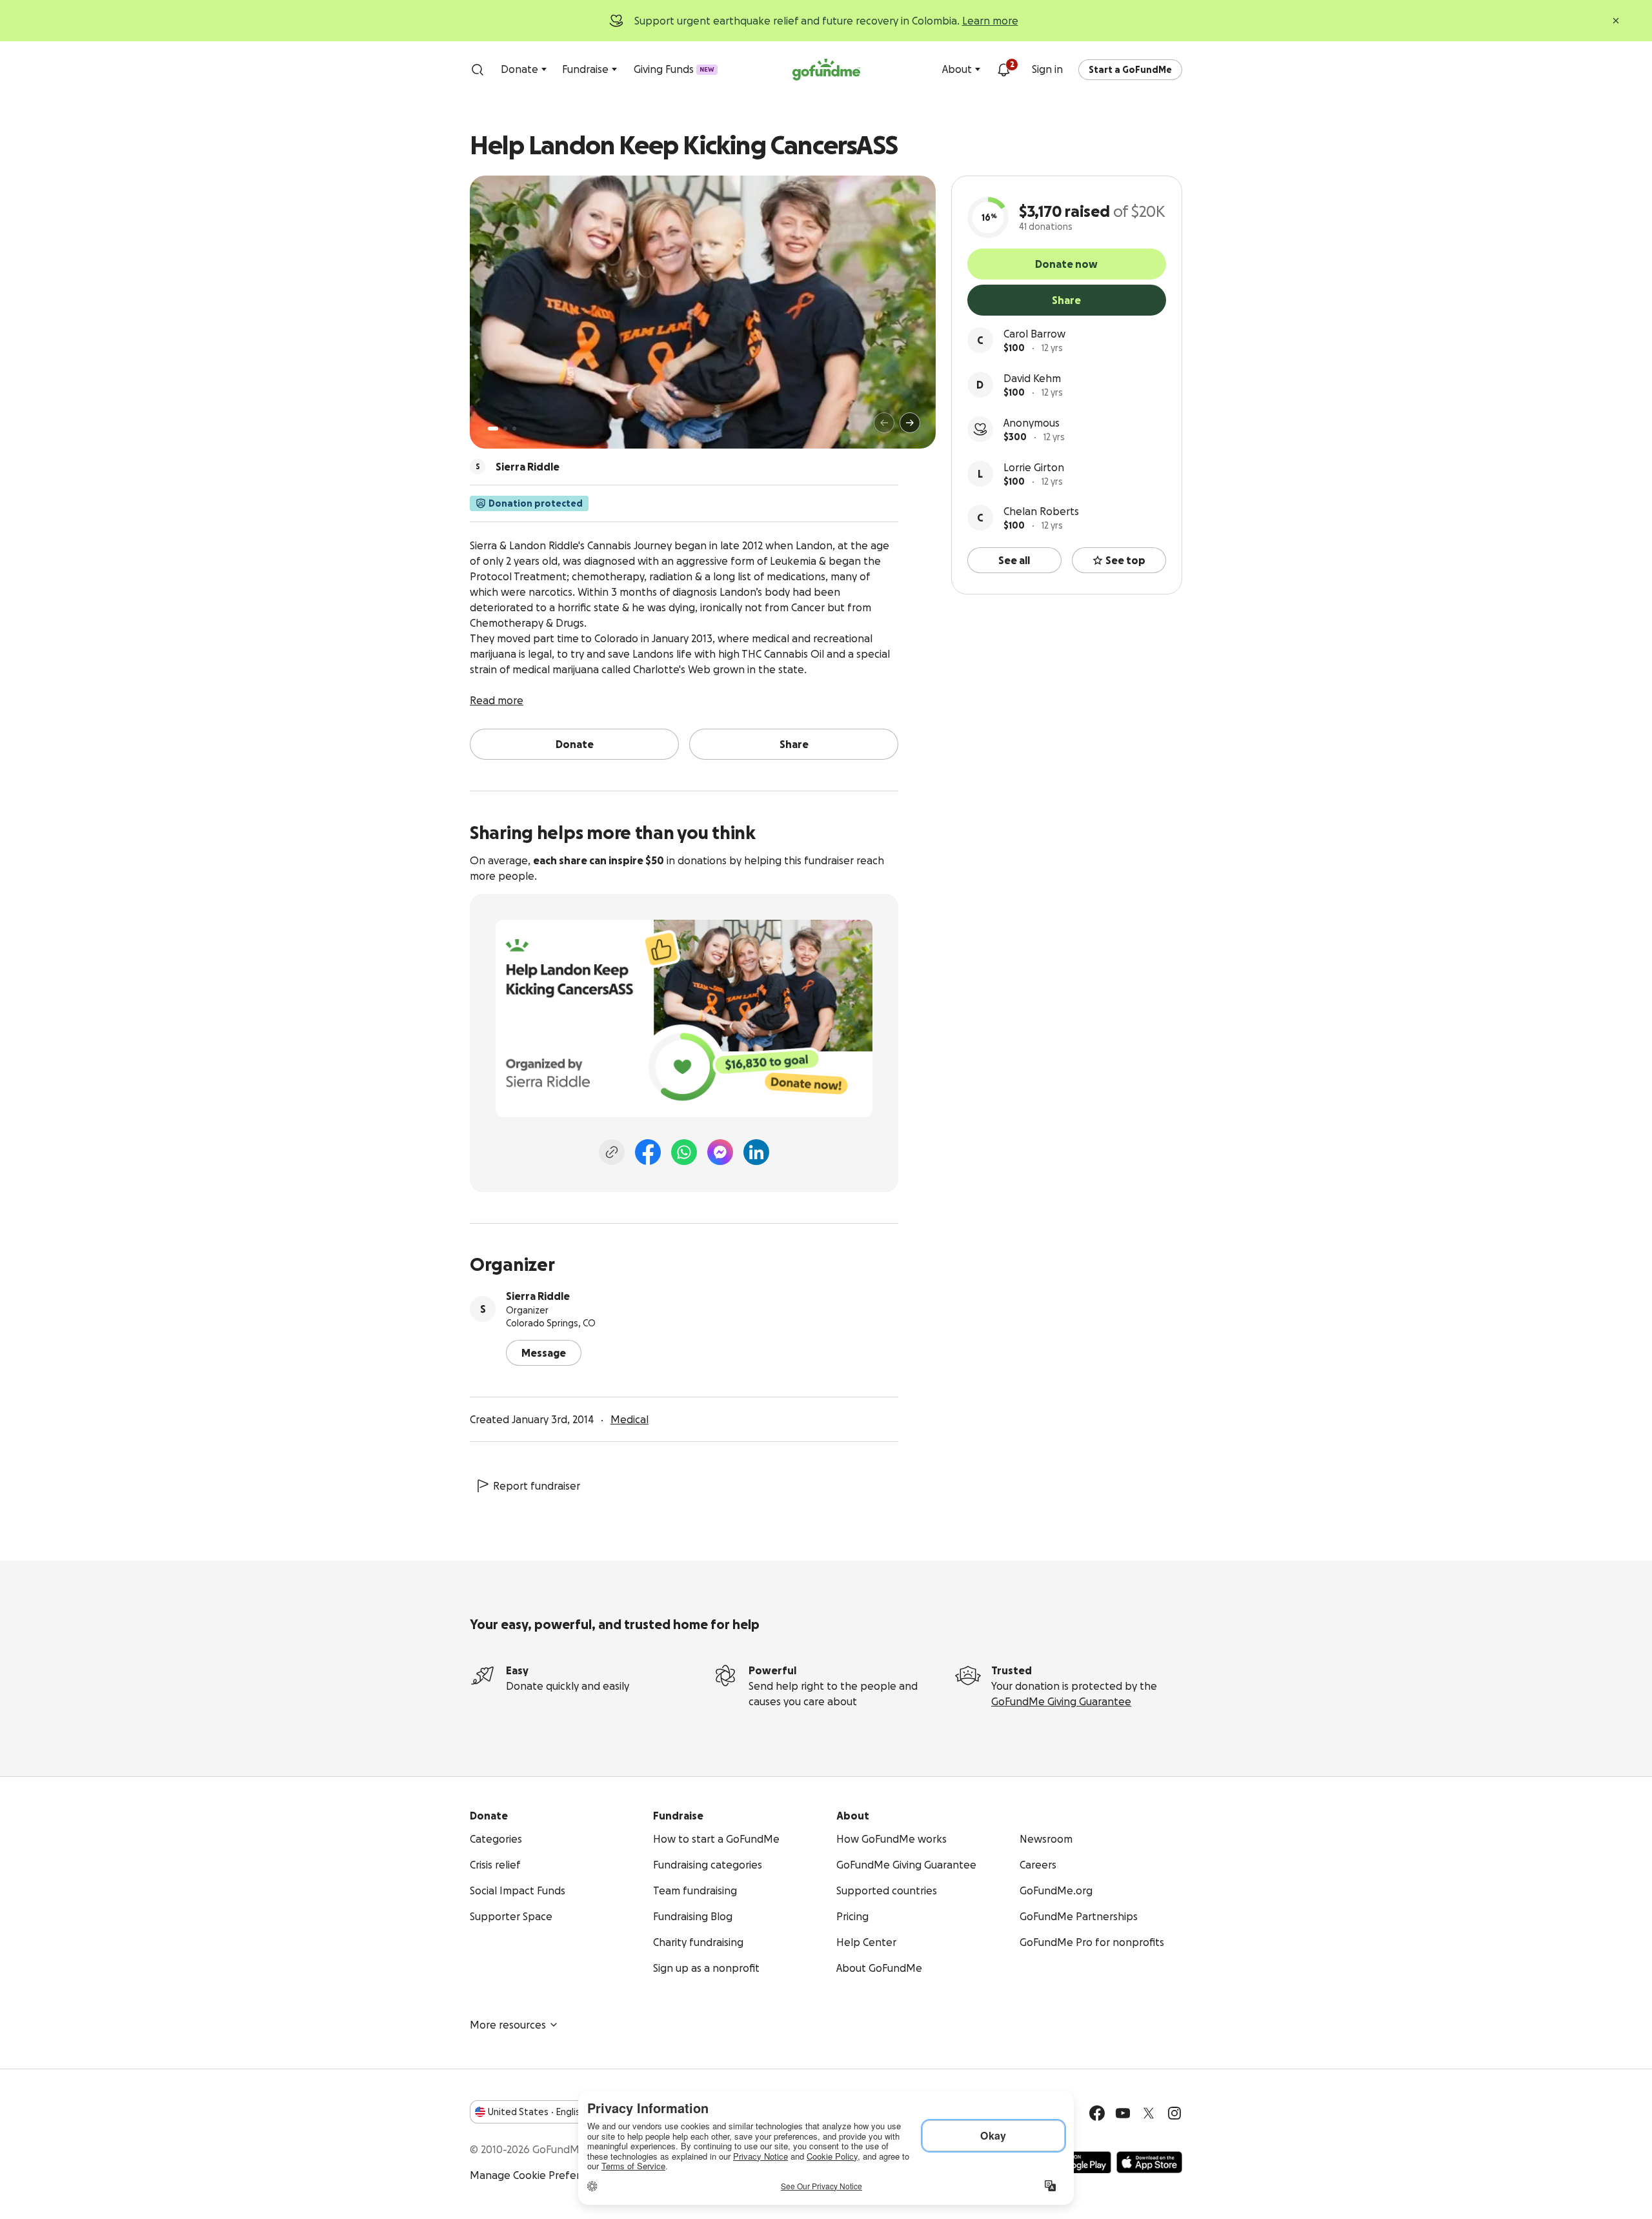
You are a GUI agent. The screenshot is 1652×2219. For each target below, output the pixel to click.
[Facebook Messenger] (720, 1152)
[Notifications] (1003, 70)
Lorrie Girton (1034, 467)
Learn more (990, 21)
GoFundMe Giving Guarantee (1061, 1701)
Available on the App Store (1149, 2162)
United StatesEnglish (537, 2112)
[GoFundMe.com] (826, 70)
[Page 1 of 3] (493, 429)
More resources (508, 2025)
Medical (630, 1419)
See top (1125, 560)
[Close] (1616, 21)
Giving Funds (674, 69)
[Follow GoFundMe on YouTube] (1123, 2113)
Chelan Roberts (1041, 511)
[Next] (910, 423)
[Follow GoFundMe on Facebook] (1097, 2113)
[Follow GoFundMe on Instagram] (1174, 2113)
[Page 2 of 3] (505, 429)
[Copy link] (612, 1152)
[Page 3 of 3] (514, 429)
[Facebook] (648, 1152)
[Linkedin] (756, 1152)
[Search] (478, 70)
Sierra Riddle (538, 1296)
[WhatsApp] (684, 1152)
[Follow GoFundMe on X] (1149, 2113)
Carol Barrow (1034, 334)
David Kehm (1032, 378)
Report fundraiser (537, 1486)
